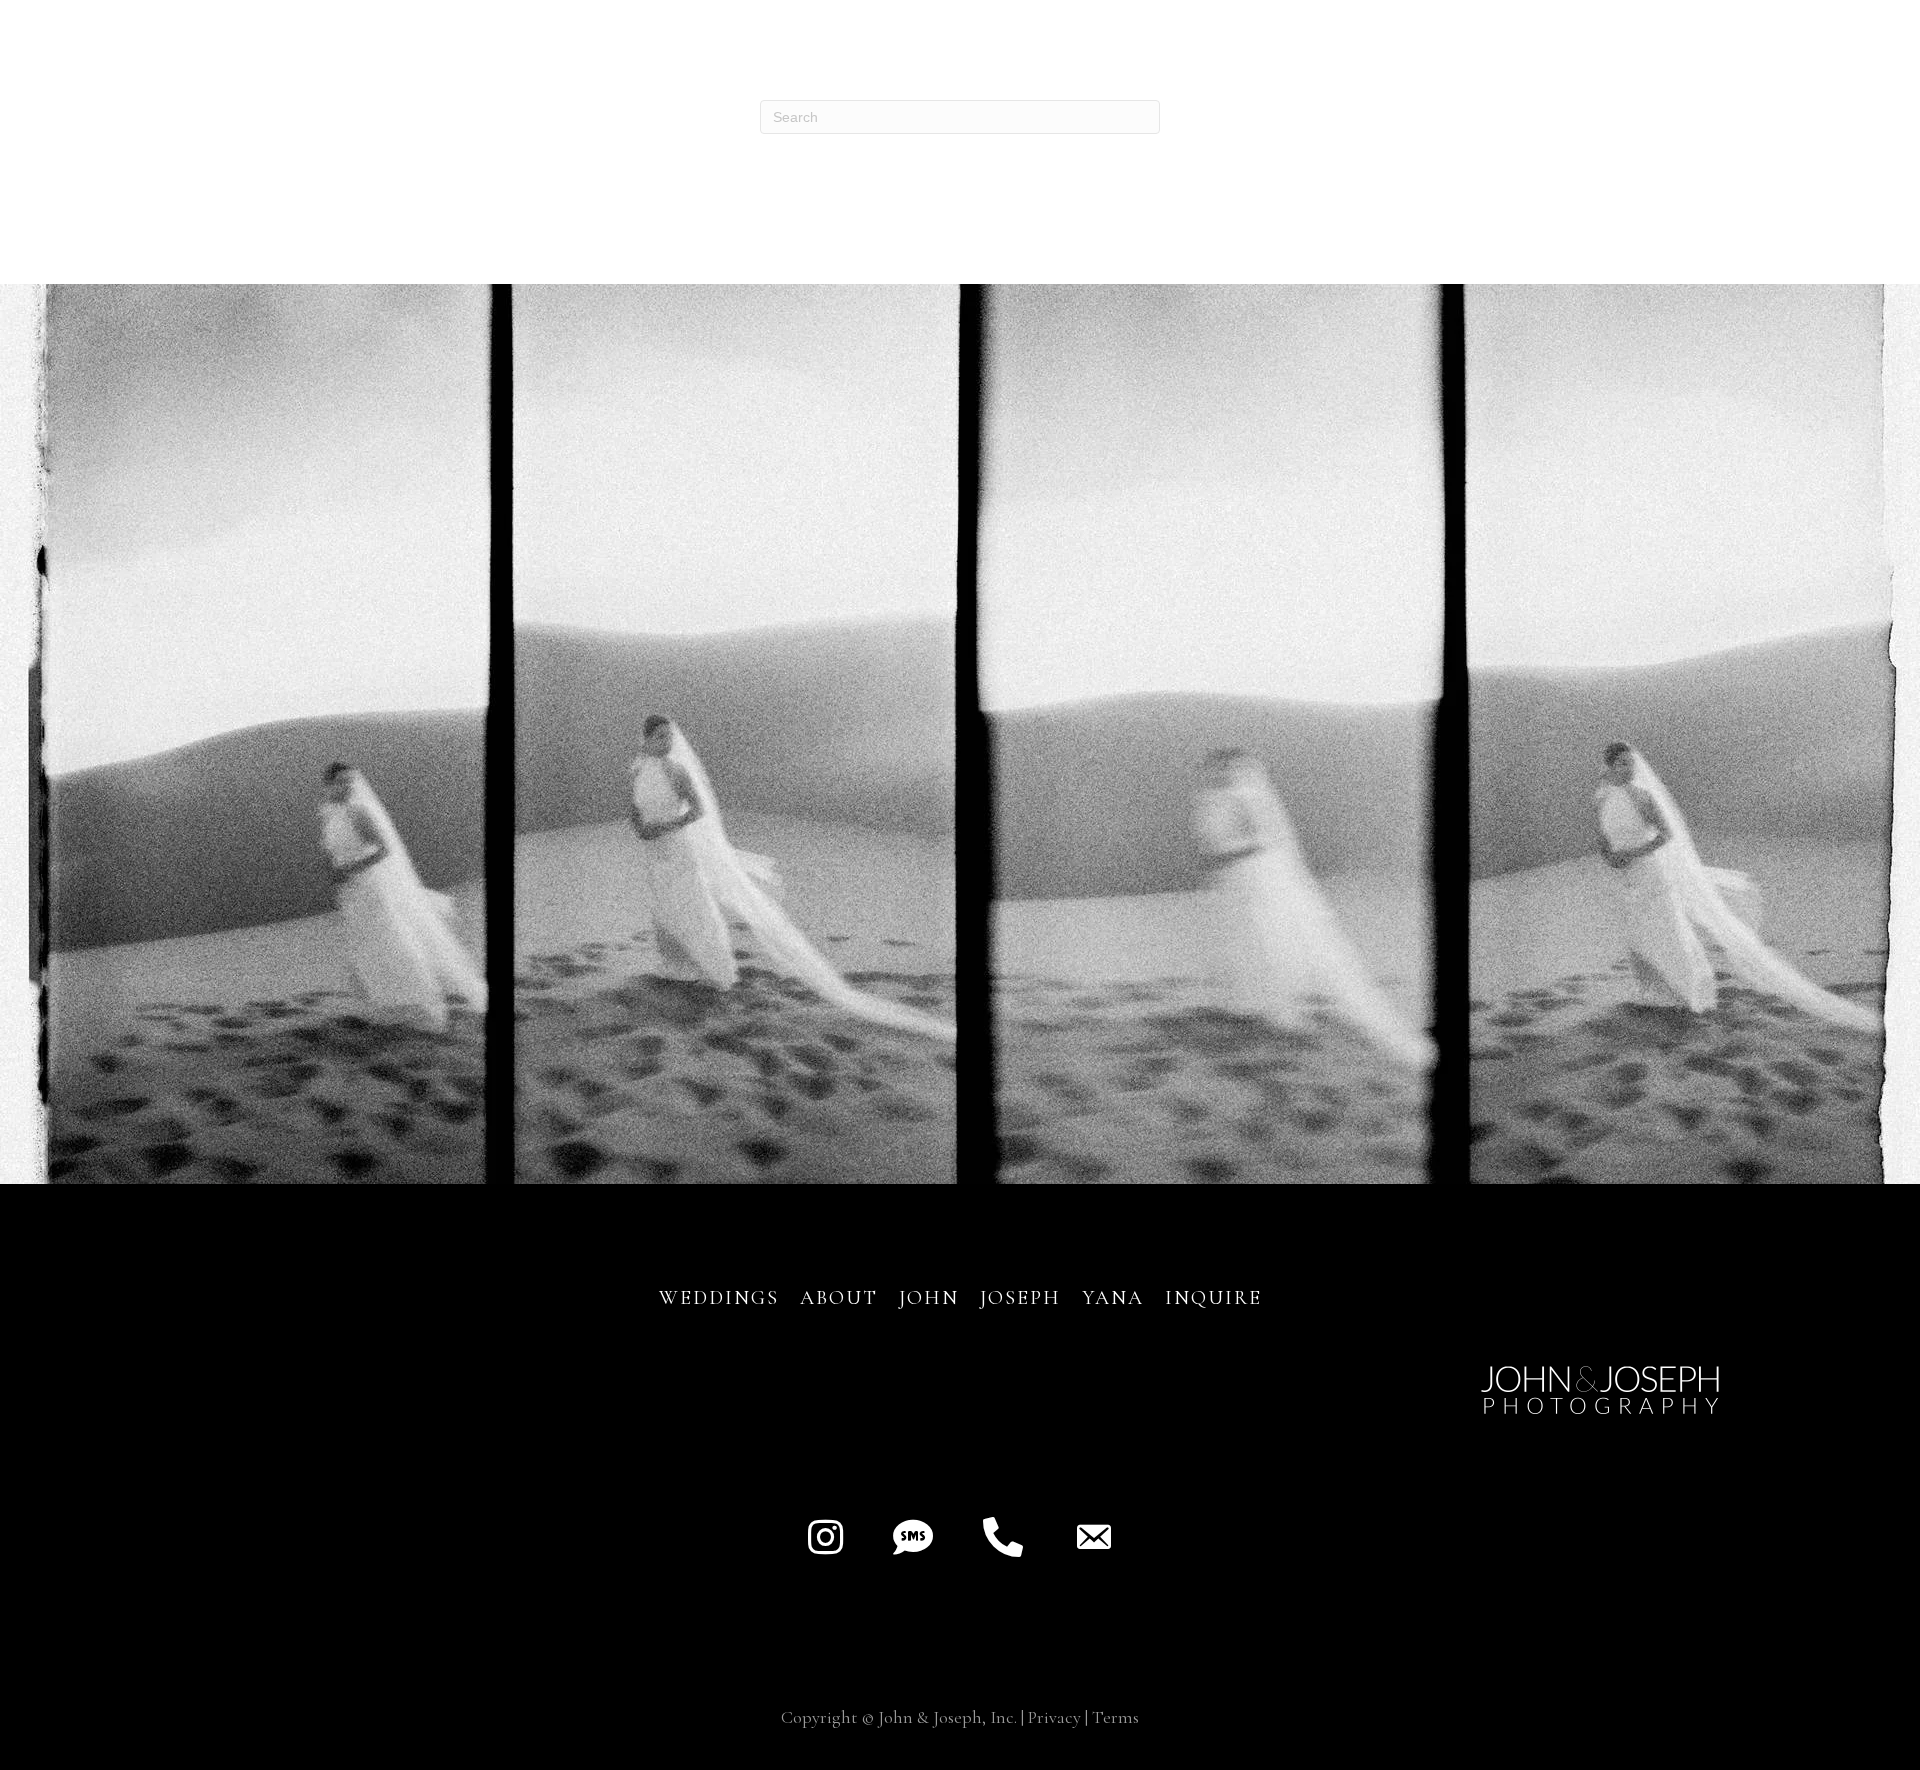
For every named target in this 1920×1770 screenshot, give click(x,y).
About (842, 1298)
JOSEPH (1020, 1298)
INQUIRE (1213, 1298)
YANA (1113, 1298)
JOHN (929, 1298)
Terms (1115, 1717)
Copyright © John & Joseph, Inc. (899, 1717)
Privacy (1054, 1717)
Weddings (719, 1298)
